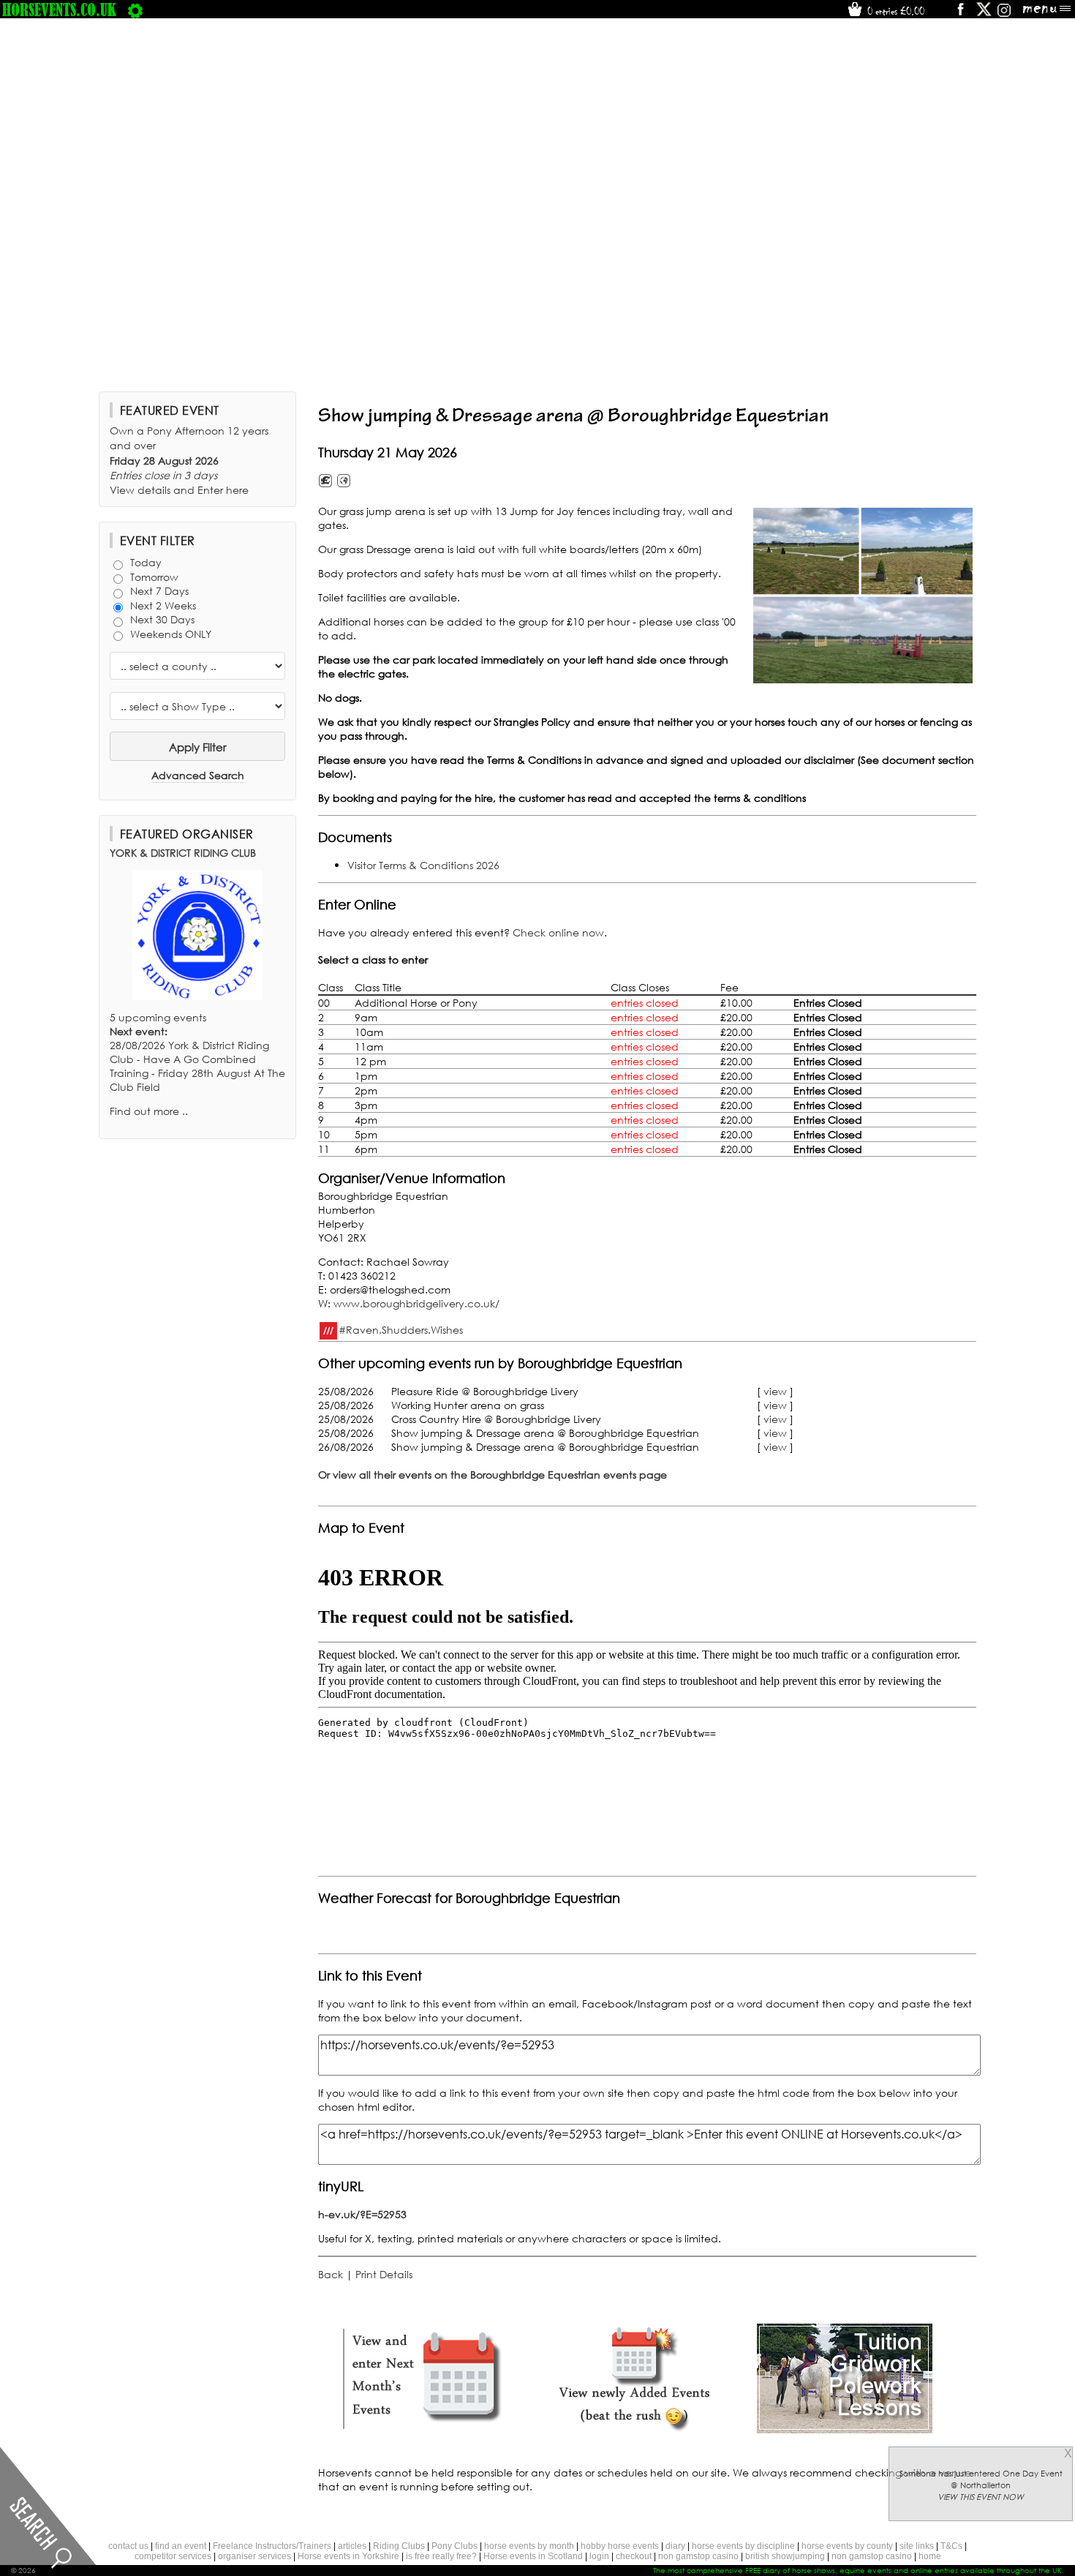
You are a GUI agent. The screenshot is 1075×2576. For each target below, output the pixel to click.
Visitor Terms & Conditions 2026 (423, 865)
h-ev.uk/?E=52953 (362, 2214)
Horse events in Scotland (533, 2556)
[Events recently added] (634, 2429)
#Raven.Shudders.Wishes (401, 1329)
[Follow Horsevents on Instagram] (1004, 14)
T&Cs (951, 2546)
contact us (128, 2546)
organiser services (254, 2556)
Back (331, 2274)
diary (675, 2546)
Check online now (558, 932)
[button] (863, 596)
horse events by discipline (743, 2546)
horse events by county (847, 2546)
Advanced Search (198, 775)
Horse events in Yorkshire (348, 2556)
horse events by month (529, 2546)
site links (917, 2546)
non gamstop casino (698, 2556)
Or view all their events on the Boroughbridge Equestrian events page (493, 1475)
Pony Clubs (454, 2546)
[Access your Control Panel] (135, 10)
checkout (634, 2556)
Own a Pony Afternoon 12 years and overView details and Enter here (189, 460)
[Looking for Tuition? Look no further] (845, 2429)
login (599, 2556)
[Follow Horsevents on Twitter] (984, 14)
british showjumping (785, 2556)
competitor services (173, 2556)
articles (352, 2546)
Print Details (384, 2274)
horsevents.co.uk (59, 10)
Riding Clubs (399, 2546)
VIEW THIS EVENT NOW (981, 2497)
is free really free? (441, 2556)
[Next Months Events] (423, 2429)
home (930, 2556)
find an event (181, 2546)
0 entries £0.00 (894, 11)
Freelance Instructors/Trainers (272, 2546)
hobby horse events (620, 2546)
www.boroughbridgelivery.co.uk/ (416, 1303)
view (775, 1391)
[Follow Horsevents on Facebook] (960, 14)
